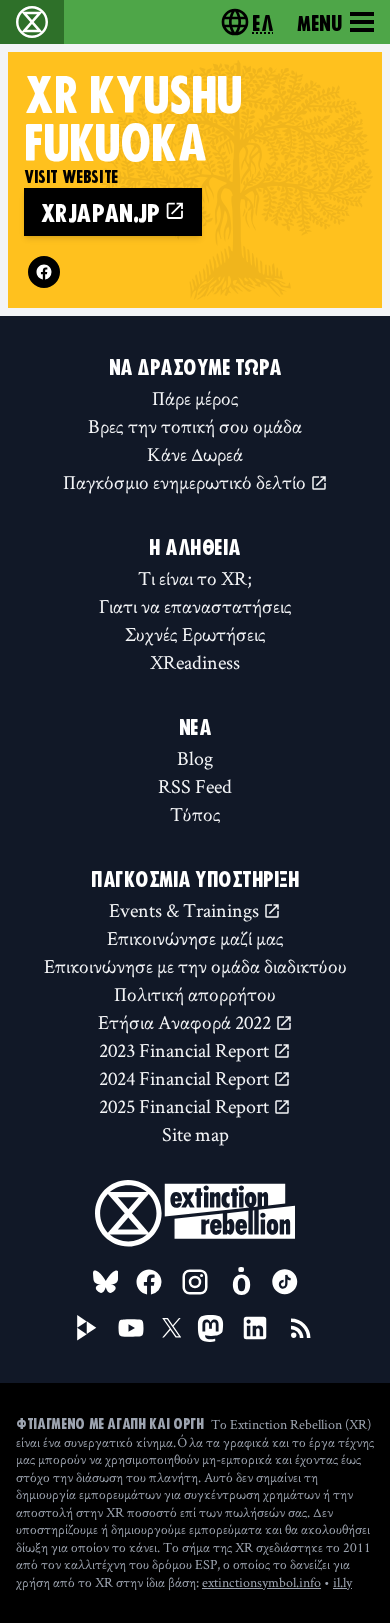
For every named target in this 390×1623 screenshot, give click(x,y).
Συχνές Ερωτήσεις (195, 634)
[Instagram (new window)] (195, 1282)
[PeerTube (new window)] (87, 1328)
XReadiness (195, 662)
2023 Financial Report (186, 1050)
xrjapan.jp (102, 211)
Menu (319, 22)
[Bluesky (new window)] (106, 1282)
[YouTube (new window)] (131, 1328)
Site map (195, 1134)
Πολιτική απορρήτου (195, 994)
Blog (195, 758)
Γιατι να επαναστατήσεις (195, 606)
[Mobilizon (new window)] (241, 1282)
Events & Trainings (186, 910)
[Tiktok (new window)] (285, 1282)
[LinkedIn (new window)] (255, 1328)
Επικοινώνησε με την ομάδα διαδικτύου (195, 966)
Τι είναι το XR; (195, 578)
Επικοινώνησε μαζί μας (195, 938)
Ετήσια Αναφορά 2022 (186, 1022)
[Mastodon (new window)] (210, 1328)
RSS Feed (195, 786)
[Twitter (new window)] (172, 1328)
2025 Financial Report (186, 1106)
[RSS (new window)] (301, 1328)
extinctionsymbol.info (261, 1582)
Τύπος (195, 814)
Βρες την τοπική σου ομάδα (195, 426)
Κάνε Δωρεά (195, 454)
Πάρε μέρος (195, 398)
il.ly (342, 1582)
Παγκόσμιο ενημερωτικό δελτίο (186, 482)
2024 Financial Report (186, 1078)
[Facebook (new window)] (44, 272)
